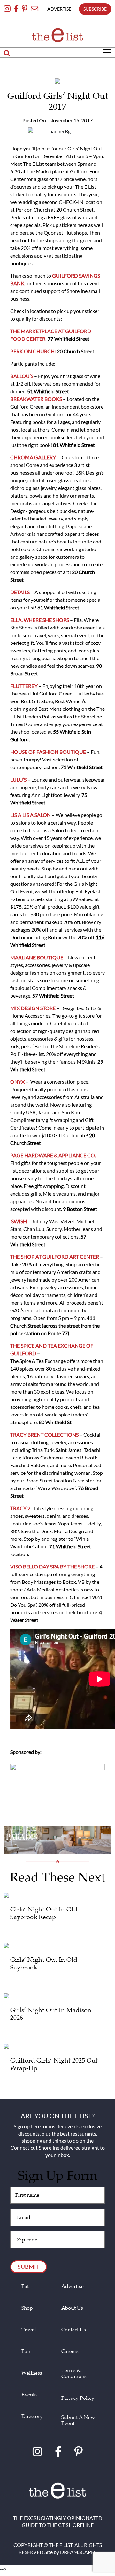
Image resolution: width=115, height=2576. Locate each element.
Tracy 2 (20, 1508)
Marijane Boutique (37, 957)
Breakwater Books (36, 399)
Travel (29, 2330)
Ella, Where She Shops (40, 620)
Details (20, 592)
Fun (26, 2351)
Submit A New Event (78, 2420)
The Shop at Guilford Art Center (55, 1257)
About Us (72, 2308)
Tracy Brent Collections (45, 1434)
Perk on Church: (33, 351)
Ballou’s (22, 376)
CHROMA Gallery (33, 457)
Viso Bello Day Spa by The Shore (52, 1566)
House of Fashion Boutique (48, 752)
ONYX (18, 1082)
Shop (27, 2308)
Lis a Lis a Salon (31, 815)
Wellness (32, 2373)
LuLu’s (18, 779)
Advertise (73, 2286)
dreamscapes (78, 2552)
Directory (32, 2416)
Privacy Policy (78, 2398)
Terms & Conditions (74, 2374)
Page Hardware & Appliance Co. (53, 1155)
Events (29, 2395)
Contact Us (74, 2330)
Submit (29, 2267)
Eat (25, 2286)
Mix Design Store (33, 1008)
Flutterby (24, 686)
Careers (70, 2351)
